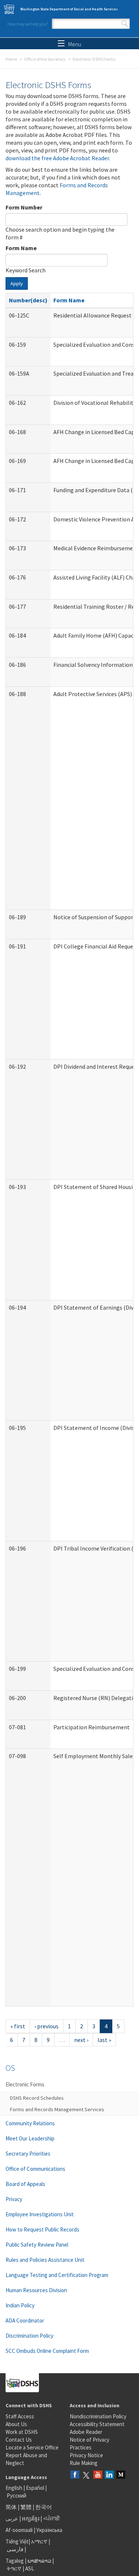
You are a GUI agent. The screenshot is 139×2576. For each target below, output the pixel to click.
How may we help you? (27, 24)
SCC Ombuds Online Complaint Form (47, 2351)
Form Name (21, 248)
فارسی (14, 2549)
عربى (12, 2518)
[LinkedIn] (109, 2475)
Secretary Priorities (28, 2154)
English (14, 2488)
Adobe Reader (86, 2432)
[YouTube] (98, 2475)
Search (125, 24)
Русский (16, 2496)
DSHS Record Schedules (37, 2098)
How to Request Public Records (42, 2229)
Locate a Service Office (32, 2447)
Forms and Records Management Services (57, 2109)
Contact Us (19, 2440)
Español (35, 2488)
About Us (16, 2424)
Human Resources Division (36, 2290)
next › (81, 2040)
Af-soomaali (19, 2530)
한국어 (44, 2507)
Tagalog (15, 2561)
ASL (30, 2568)
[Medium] (121, 2475)
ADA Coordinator (25, 2320)
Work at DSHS (22, 2432)
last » (104, 2040)
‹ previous (47, 2026)
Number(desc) (28, 300)
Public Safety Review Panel (37, 2245)
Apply (17, 283)
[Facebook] (75, 2475)
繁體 (27, 2507)
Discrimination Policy (29, 2336)
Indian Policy (20, 2305)
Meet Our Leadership (30, 2138)
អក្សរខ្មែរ (31, 2518)
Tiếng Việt (17, 2541)
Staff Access (20, 2416)
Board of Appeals (25, 2184)
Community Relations (30, 2123)
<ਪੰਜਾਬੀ (52, 2518)
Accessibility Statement (97, 2424)
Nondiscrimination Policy (98, 2416)
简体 (11, 2507)
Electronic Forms (25, 2084)
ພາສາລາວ (39, 2561)
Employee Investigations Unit (40, 2214)
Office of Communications (35, 2169)
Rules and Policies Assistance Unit (45, 2260)
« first (18, 2026)
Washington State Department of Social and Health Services (69, 9)
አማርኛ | (41, 2541)
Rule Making (84, 2463)
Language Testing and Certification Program (57, 2275)
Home (11, 59)
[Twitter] (86, 2475)
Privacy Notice (86, 2455)
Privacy (14, 2199)
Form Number (24, 207)
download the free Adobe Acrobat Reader (57, 158)
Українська (49, 2530)
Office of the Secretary (45, 59)
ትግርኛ (14, 2568)
